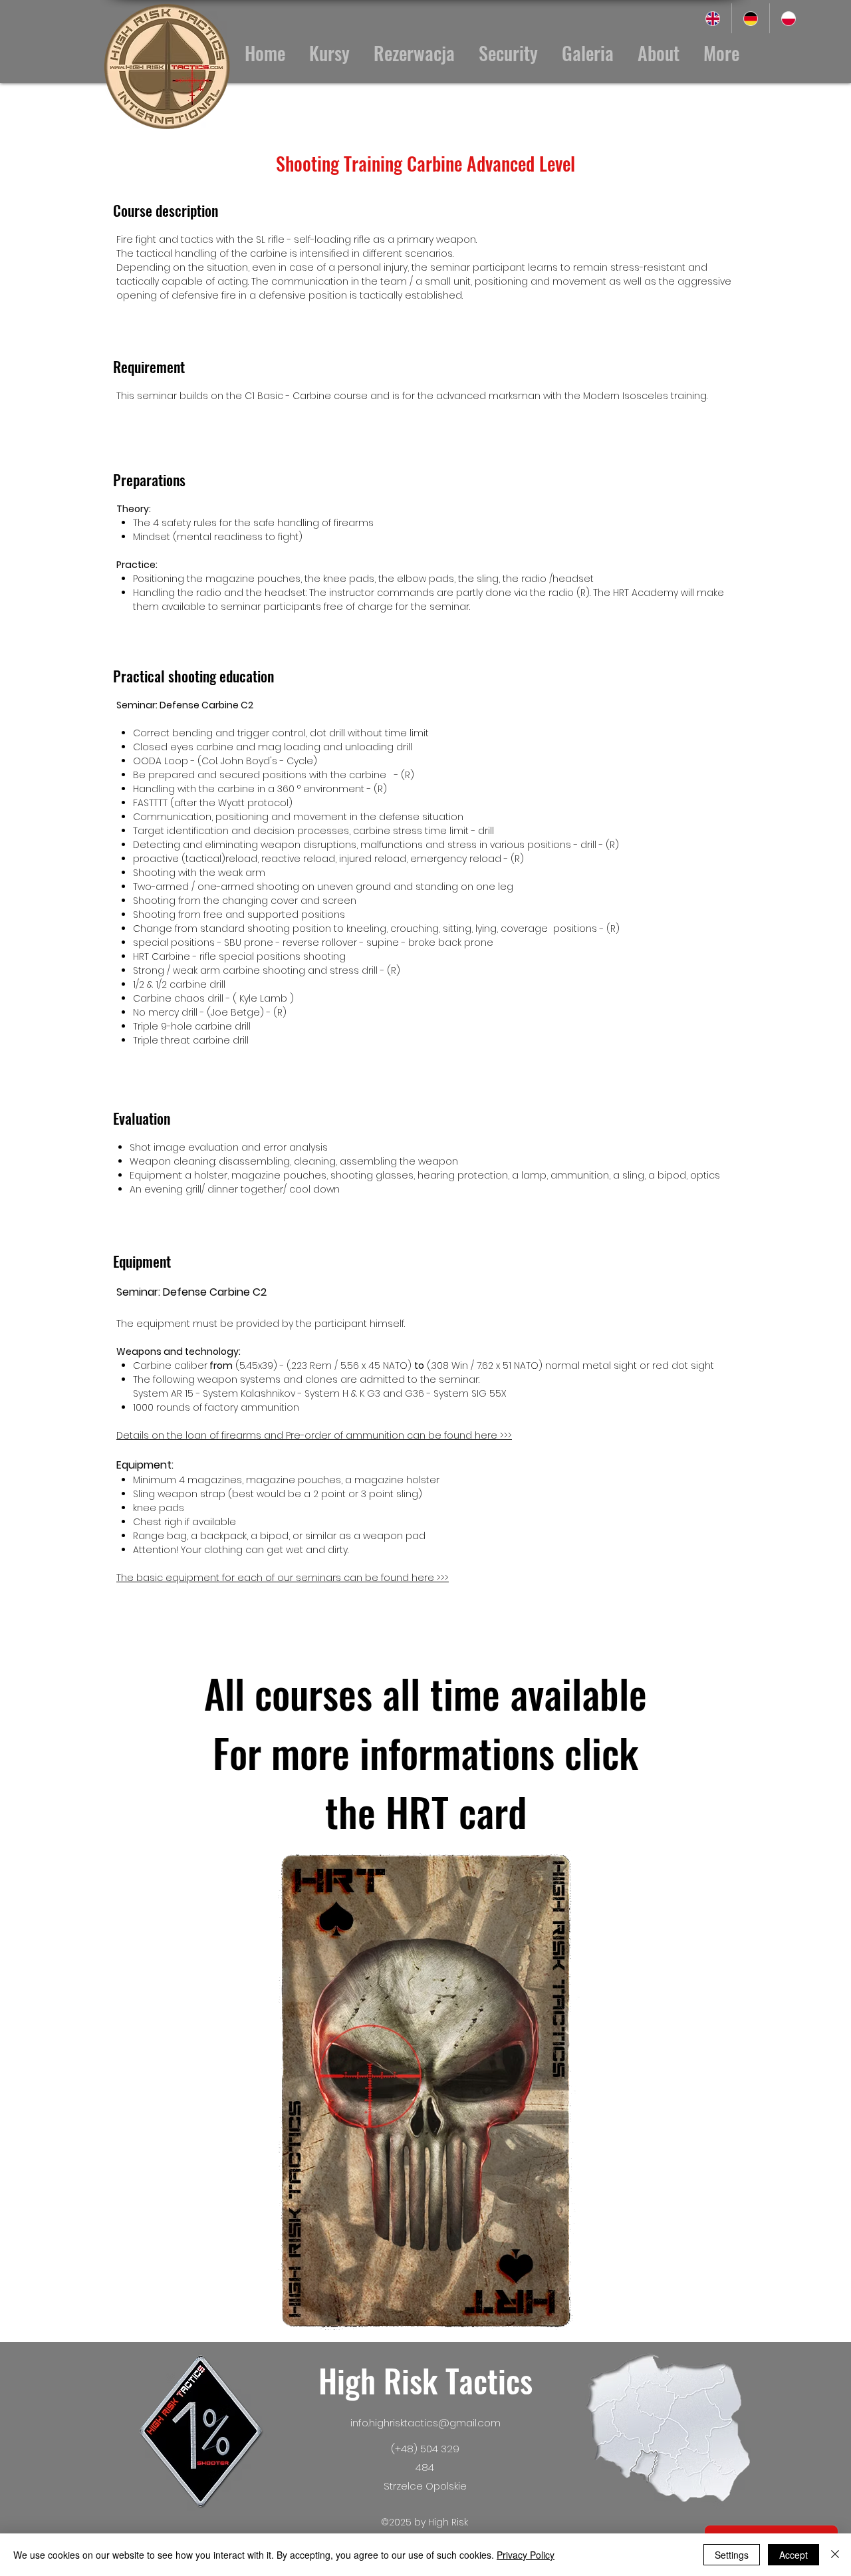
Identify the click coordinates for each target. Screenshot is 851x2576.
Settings (732, 2555)
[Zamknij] (835, 2555)
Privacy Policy (526, 2555)
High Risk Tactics (425, 2380)
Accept (793, 2555)
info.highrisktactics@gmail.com (425, 2423)
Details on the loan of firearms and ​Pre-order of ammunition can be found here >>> (314, 1435)
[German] (750, 18)
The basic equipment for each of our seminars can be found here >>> (283, 1578)
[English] (713, 18)
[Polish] (788, 18)
